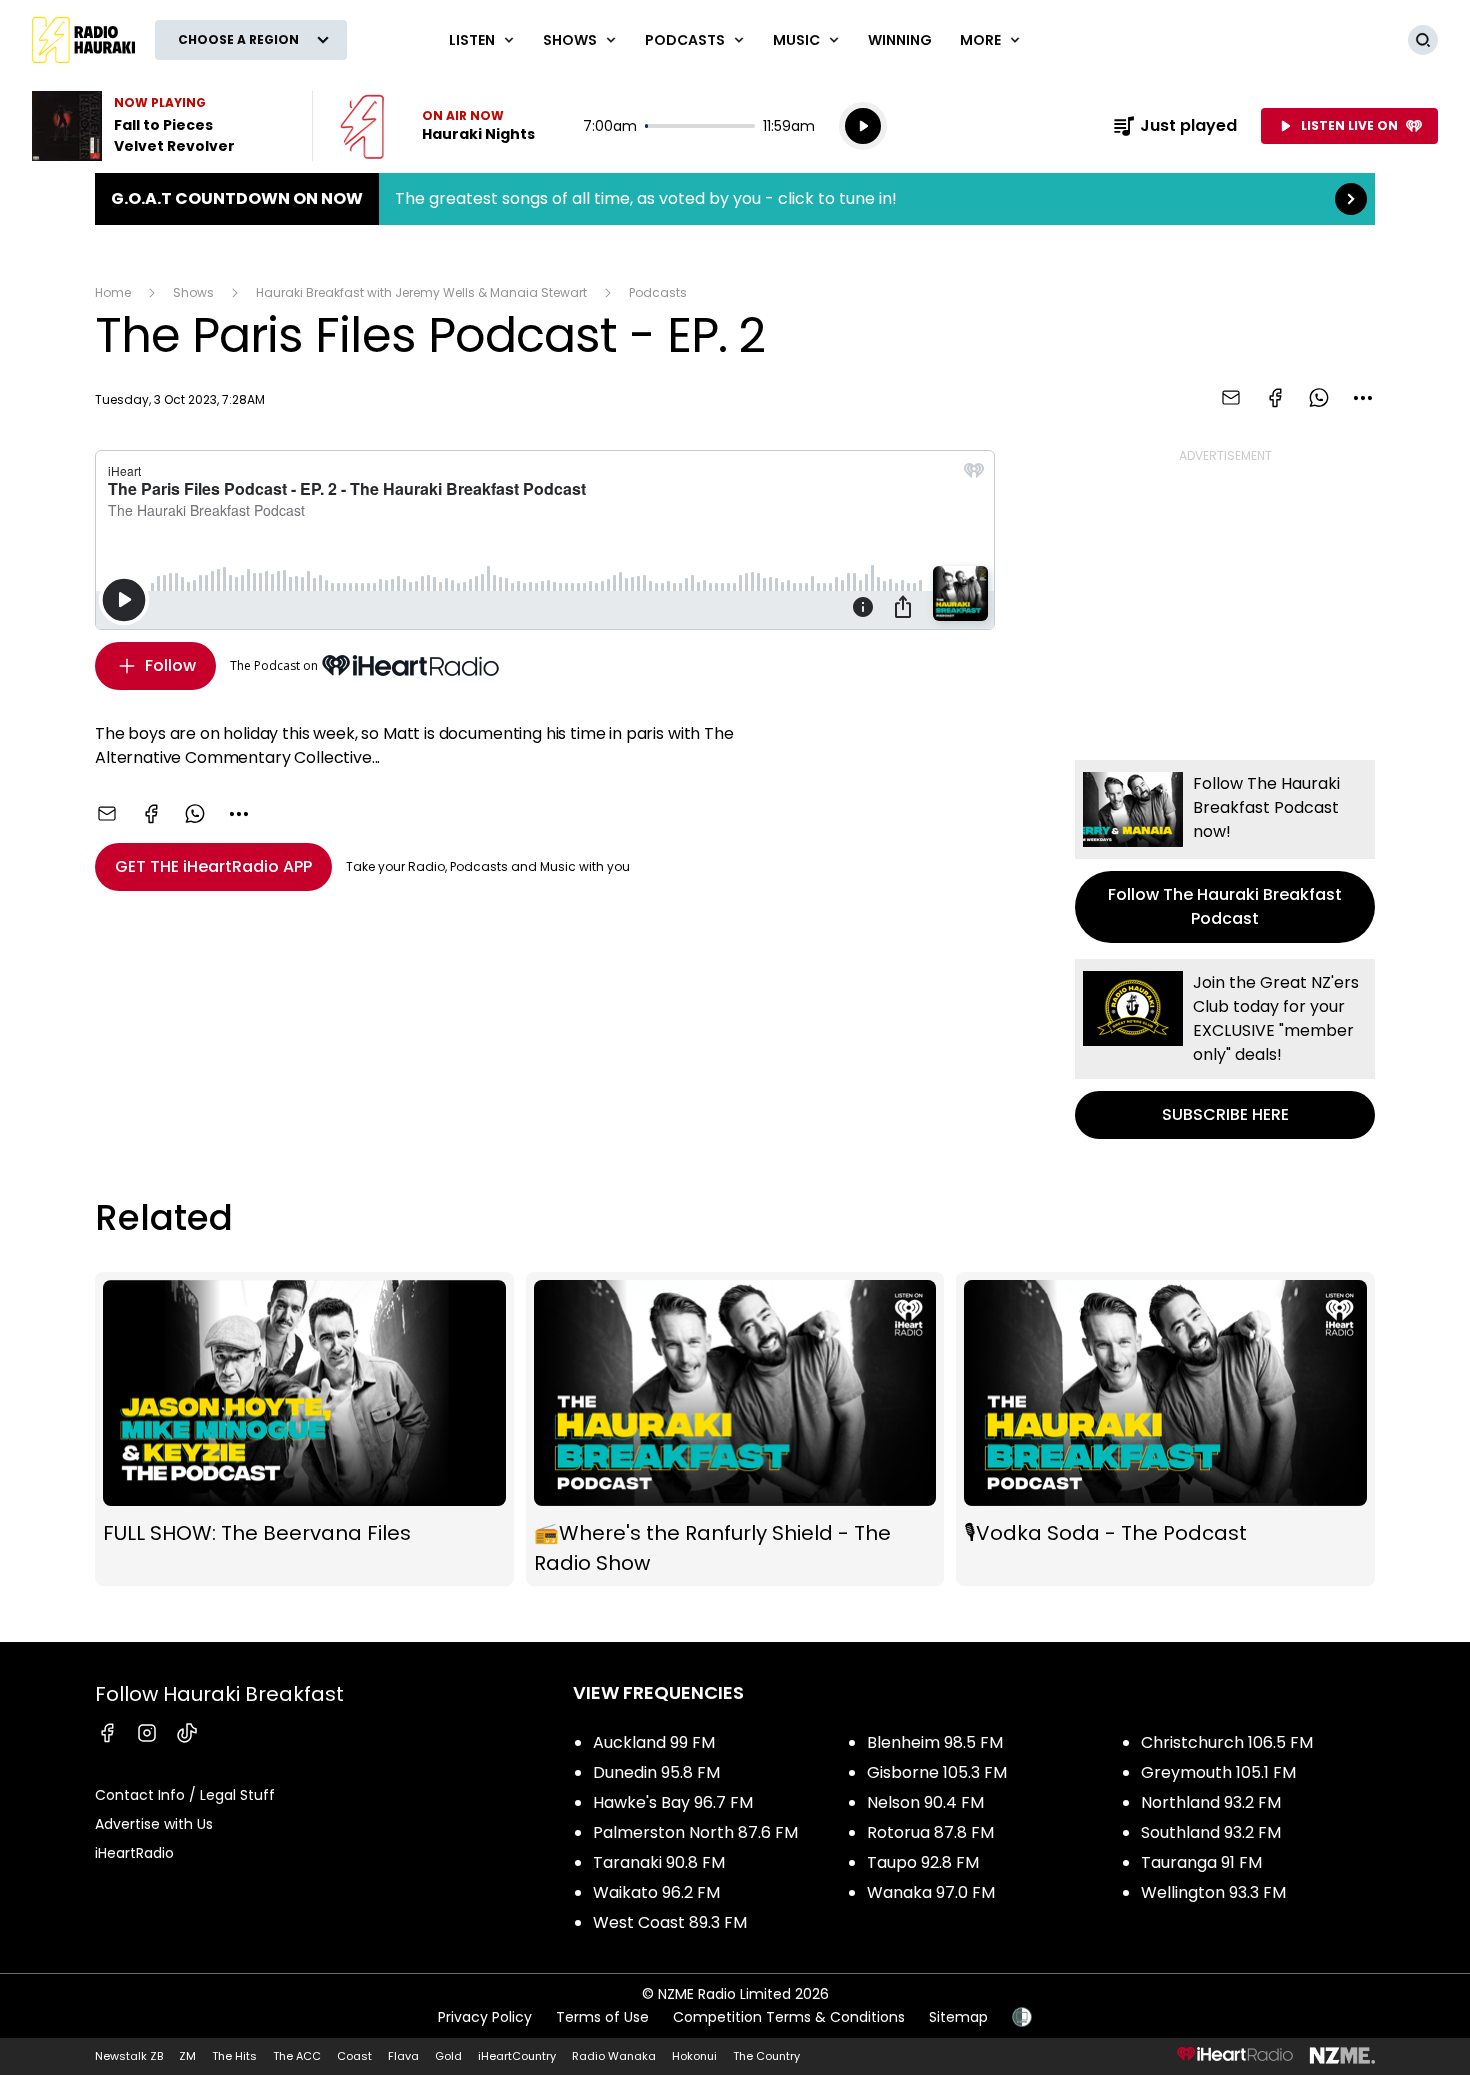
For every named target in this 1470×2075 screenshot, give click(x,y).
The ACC (297, 2056)
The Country (766, 2056)
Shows (193, 292)
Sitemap (958, 2017)
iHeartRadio (134, 1853)
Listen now (437, 126)
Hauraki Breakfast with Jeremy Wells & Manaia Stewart (421, 292)
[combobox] (1363, 398)
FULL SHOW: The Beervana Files (304, 1429)
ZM (187, 2056)
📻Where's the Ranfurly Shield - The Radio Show (735, 1429)
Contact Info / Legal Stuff (185, 1795)
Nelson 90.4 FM (925, 1802)
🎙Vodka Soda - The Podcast (1165, 1429)
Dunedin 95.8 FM (656, 1772)
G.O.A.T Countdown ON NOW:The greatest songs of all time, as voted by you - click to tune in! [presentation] (735, 199)
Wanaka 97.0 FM (931, 1892)
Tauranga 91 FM (1201, 1862)
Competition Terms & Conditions (789, 2017)
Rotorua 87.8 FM (930, 1832)
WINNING (900, 40)
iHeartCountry (517, 2056)
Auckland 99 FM (654, 1742)
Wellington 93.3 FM (1213, 1892)
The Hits (234, 2056)
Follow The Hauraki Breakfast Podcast (1225, 851)
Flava (403, 2056)
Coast (354, 2056)
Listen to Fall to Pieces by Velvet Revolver (160, 126)
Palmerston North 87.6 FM (695, 1832)
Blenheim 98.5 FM (935, 1742)
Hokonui (694, 2056)
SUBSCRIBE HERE (1225, 1049)
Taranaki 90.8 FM (659, 1862)
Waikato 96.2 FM (656, 1892)
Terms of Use (602, 2017)
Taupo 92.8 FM (923, 1862)
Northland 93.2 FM (1211, 1802)
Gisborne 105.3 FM (937, 1772)
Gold (448, 2056)
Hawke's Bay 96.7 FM (673, 1802)
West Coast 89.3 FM (670, 1922)
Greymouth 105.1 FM (1218, 1772)
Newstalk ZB (129, 2056)
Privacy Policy (485, 2017)
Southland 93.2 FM (1211, 1832)
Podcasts (658, 292)
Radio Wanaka (614, 2056)
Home (113, 292)
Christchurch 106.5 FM (1227, 1742)
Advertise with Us (154, 1824)
